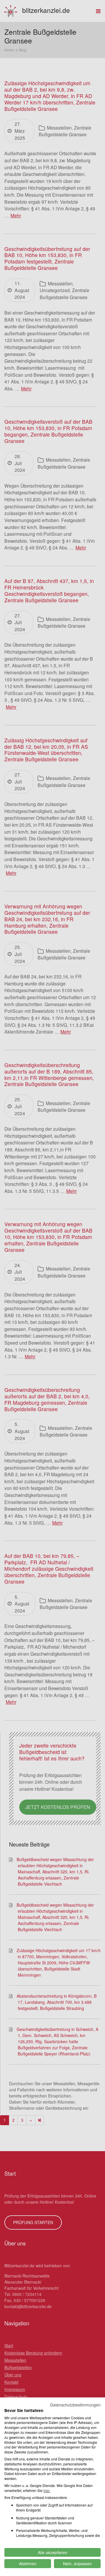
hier (46, 2490)
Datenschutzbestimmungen (75, 2405)
